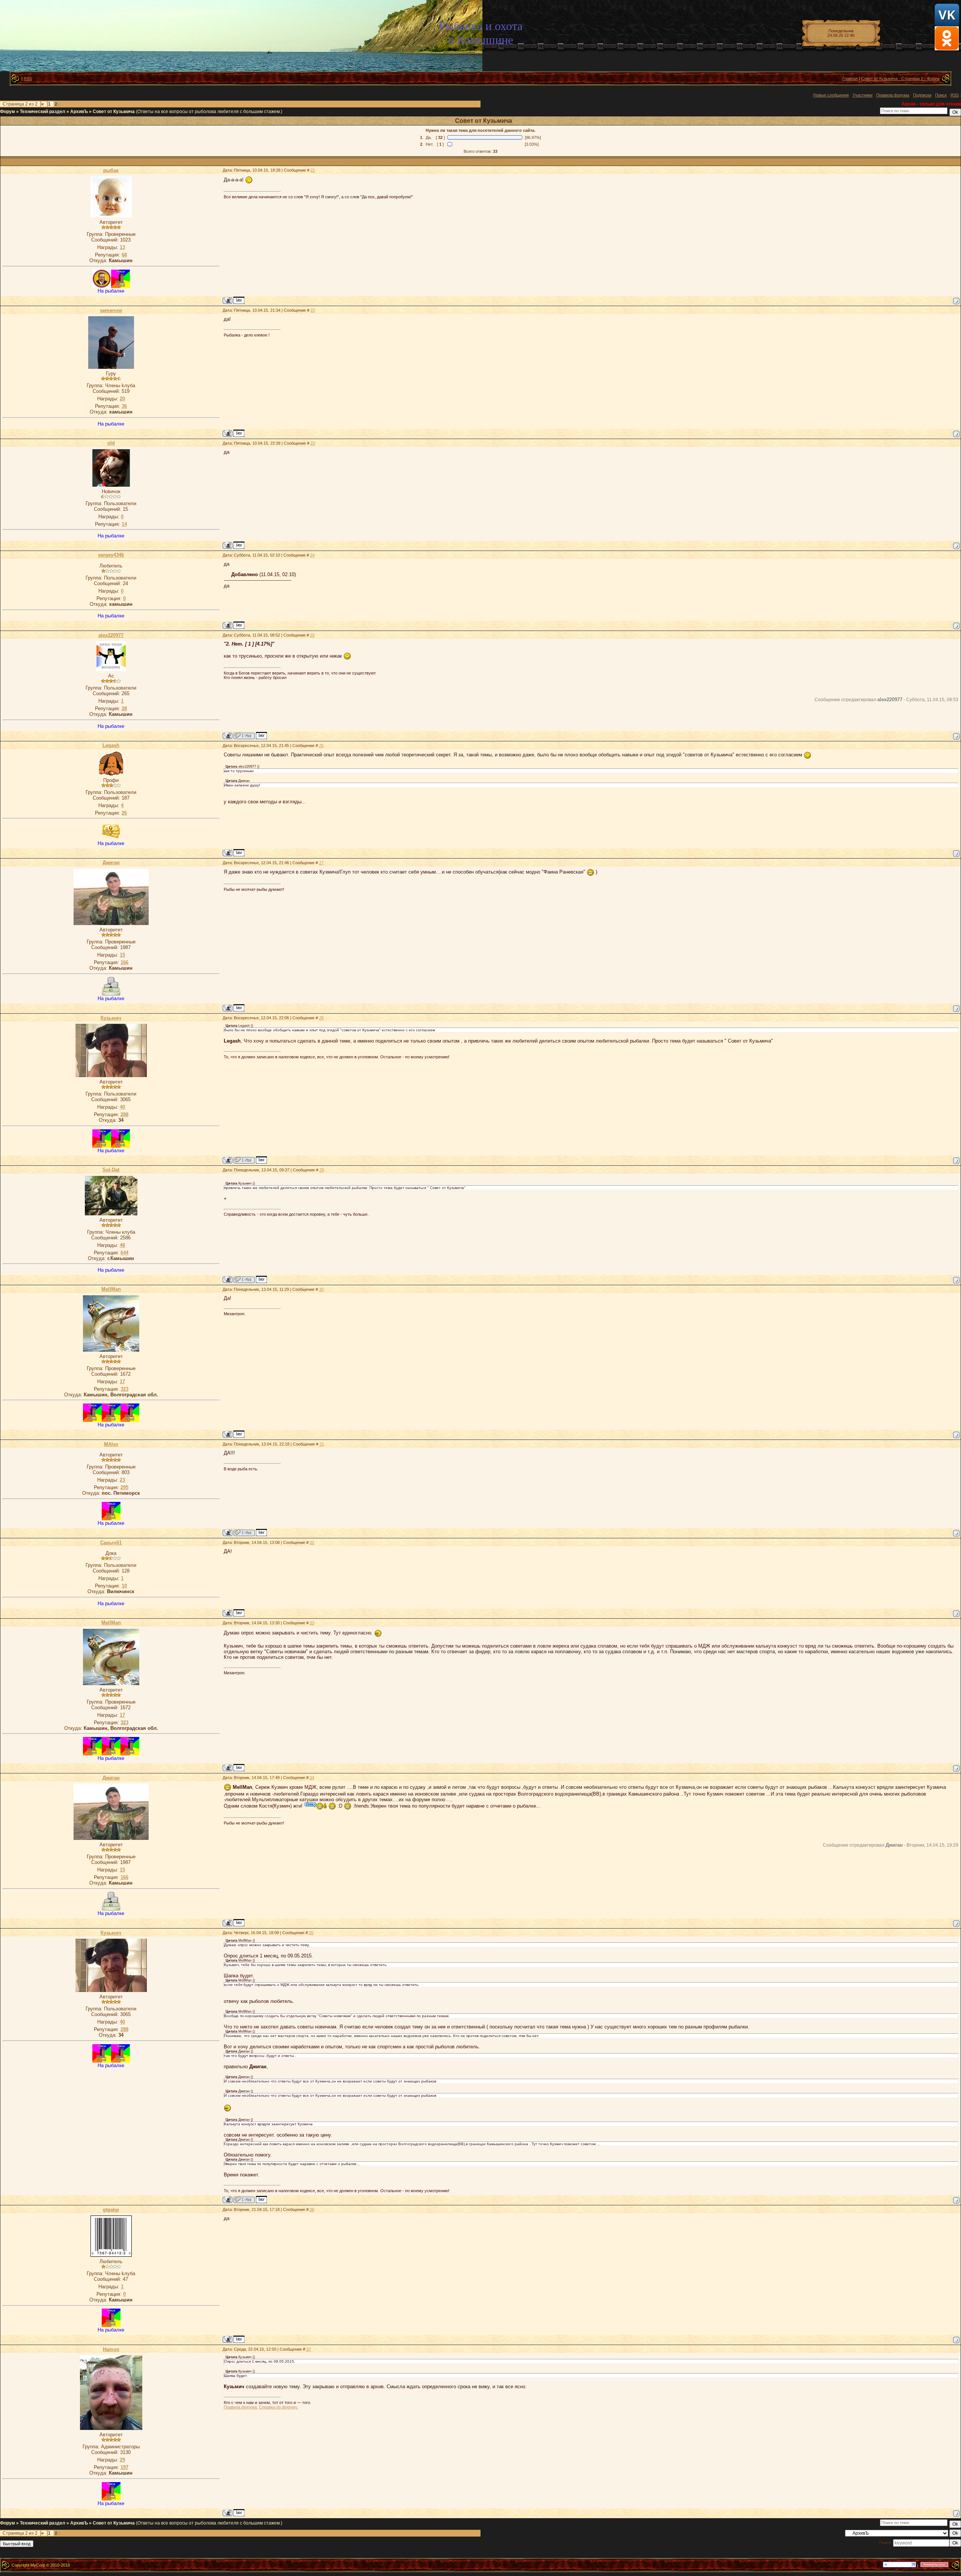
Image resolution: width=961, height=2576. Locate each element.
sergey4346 (111, 555)
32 (312, 1542)
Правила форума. (241, 2407)
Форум (8, 112)
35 (311, 1933)
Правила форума (893, 95)
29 (322, 1170)
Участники (862, 95)
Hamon (111, 2349)
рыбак (111, 170)
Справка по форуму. (279, 2407)
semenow (111, 310)
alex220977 (111, 635)
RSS (28, 78)
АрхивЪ (79, 112)
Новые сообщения (831, 95)
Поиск (941, 95)
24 (312, 555)
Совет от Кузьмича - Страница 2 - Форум (900, 78)
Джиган (111, 862)
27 (321, 863)
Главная (850, 78)
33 (312, 1623)
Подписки (922, 95)
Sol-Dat (111, 1170)
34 (312, 1778)
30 (321, 1289)
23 (313, 443)
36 (312, 2209)
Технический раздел (43, 112)
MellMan (111, 1289)
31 (322, 1444)
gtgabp (111, 2210)
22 (313, 310)
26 (321, 745)
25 (312, 635)
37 (309, 2349)
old (111, 443)
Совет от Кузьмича (114, 112)
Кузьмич (111, 1018)
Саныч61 (111, 1543)
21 (313, 170)
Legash (111, 745)
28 (321, 1018)
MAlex (111, 1444)
